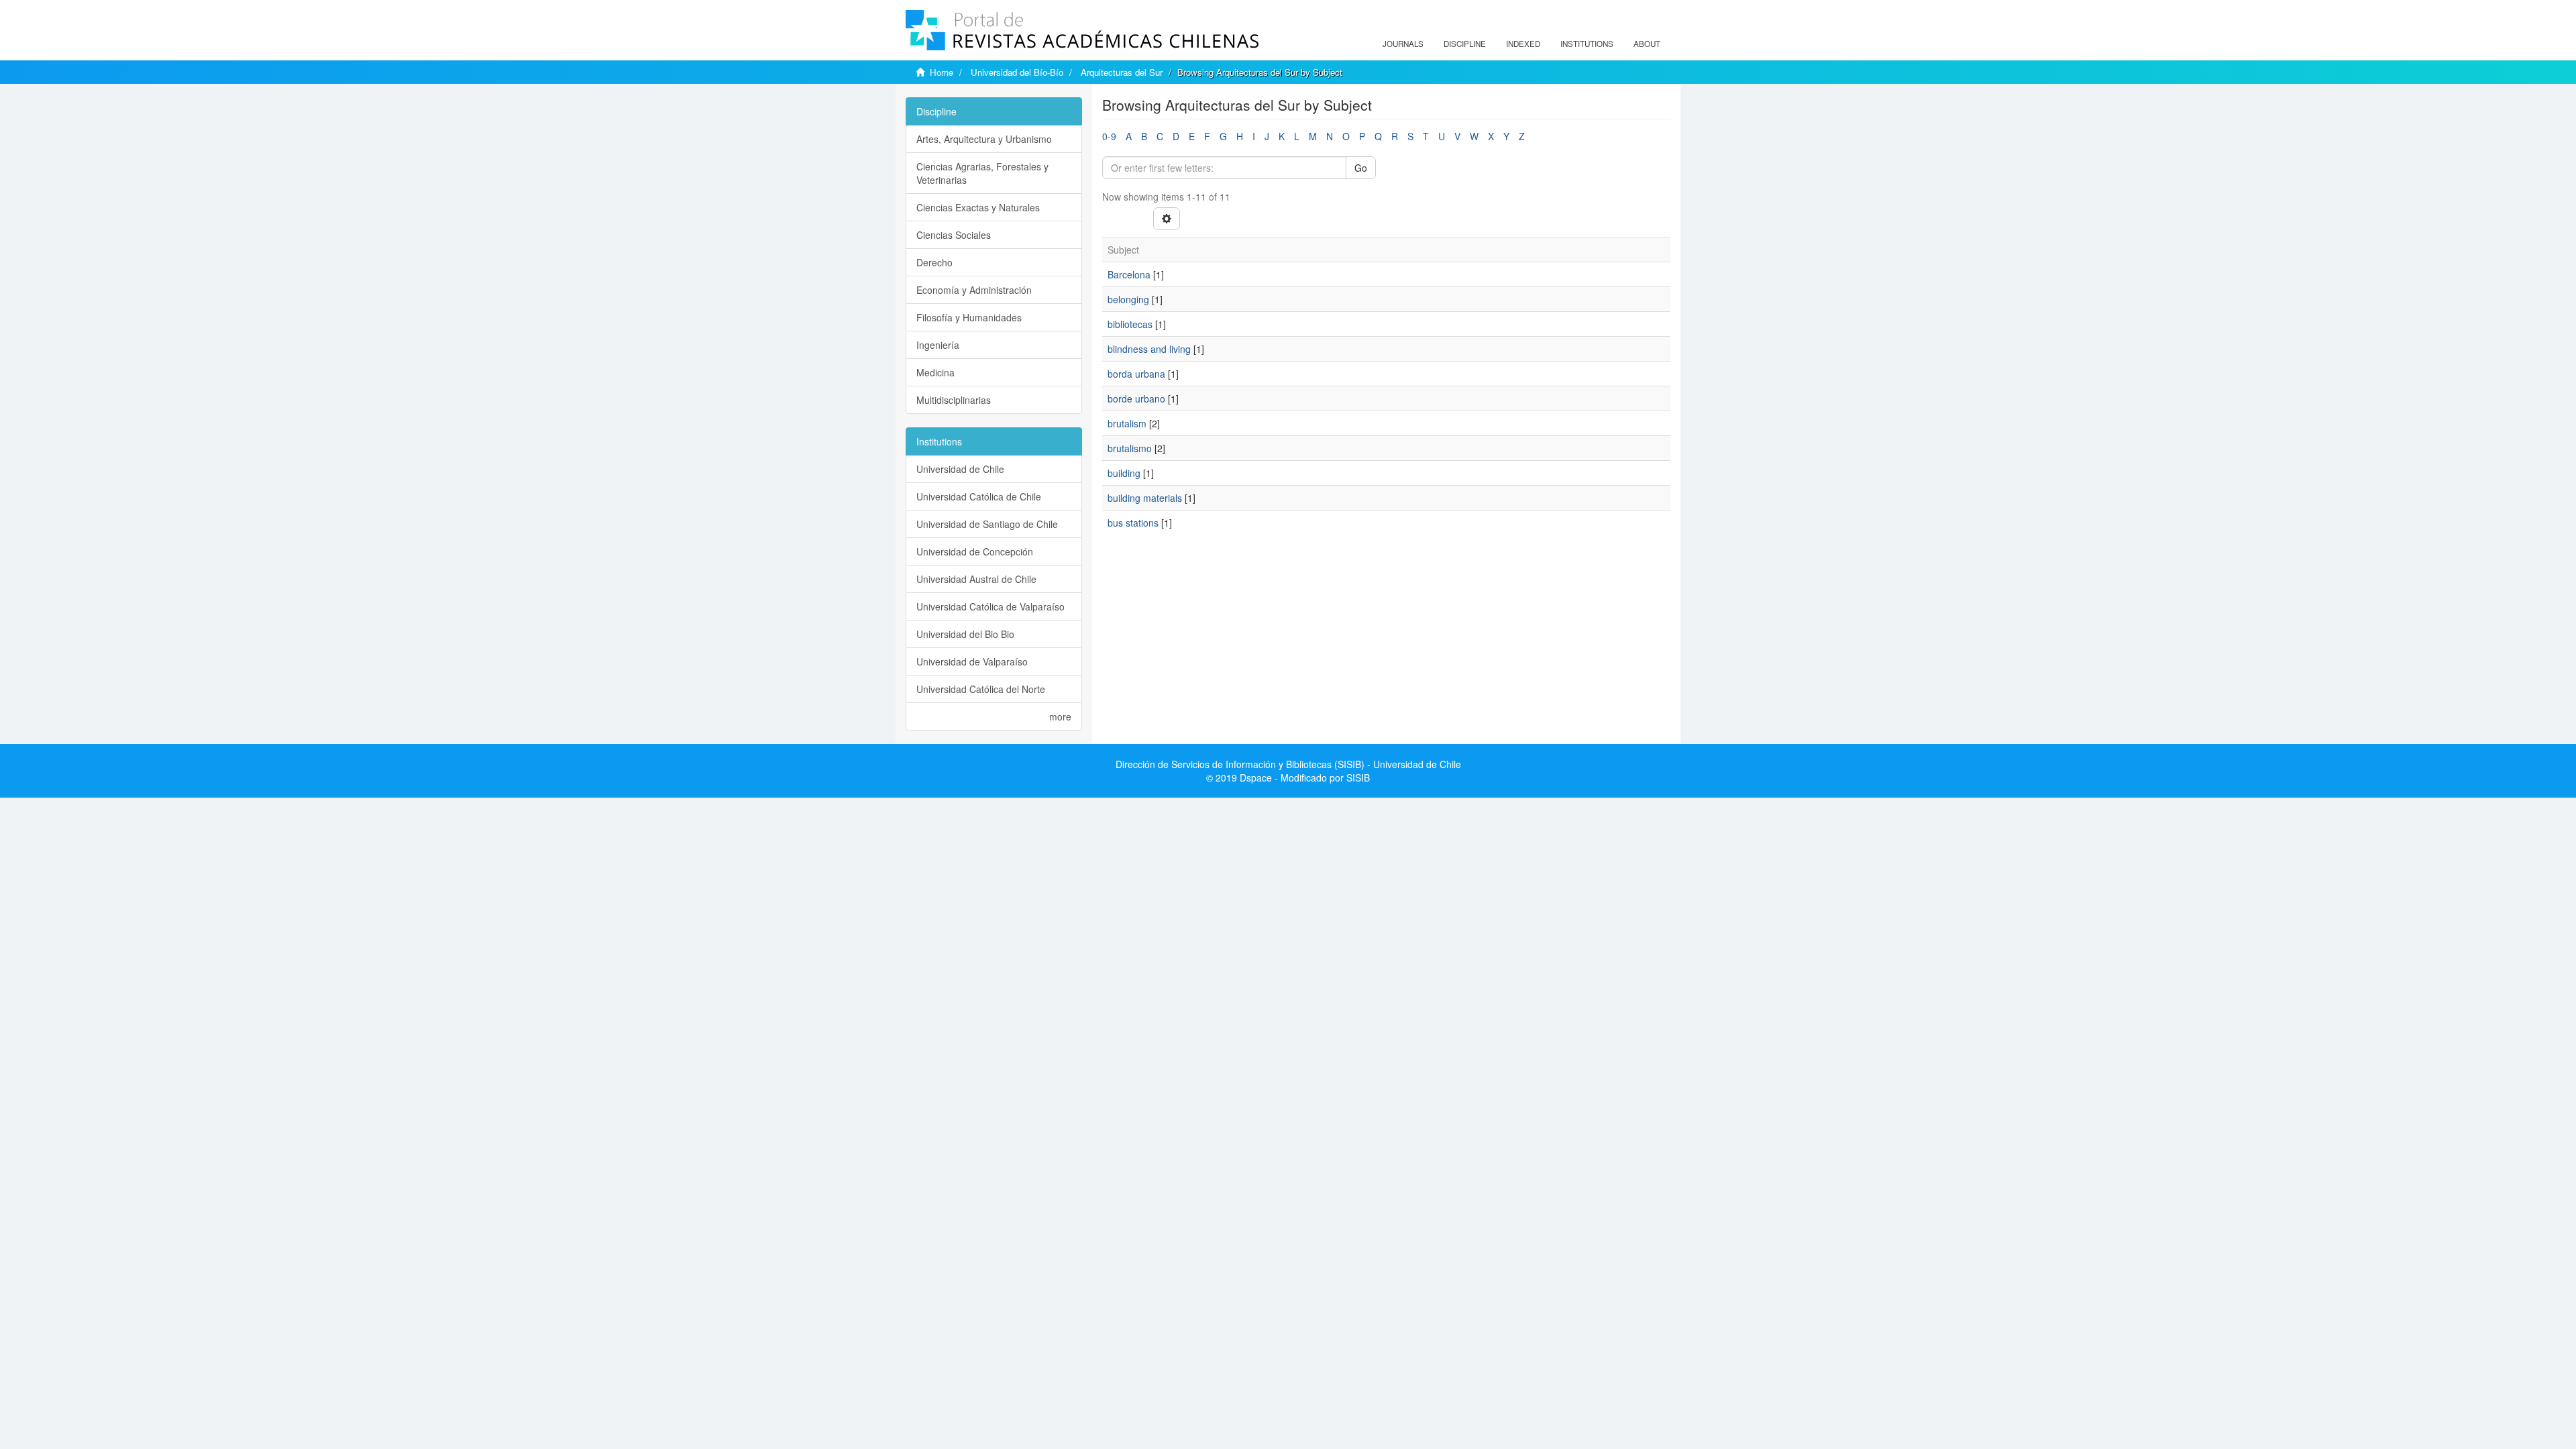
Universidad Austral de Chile (976, 579)
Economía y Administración (974, 290)
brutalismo (1130, 448)
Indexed (1523, 44)
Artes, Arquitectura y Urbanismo (984, 139)
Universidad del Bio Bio (965, 634)
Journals (1403, 44)
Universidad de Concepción (975, 551)
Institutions (1587, 44)
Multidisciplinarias (954, 400)
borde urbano (1136, 398)
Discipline (1465, 44)
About (1647, 44)
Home (942, 72)
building (1124, 473)
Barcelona (1129, 274)
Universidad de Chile (960, 469)
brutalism (1127, 423)
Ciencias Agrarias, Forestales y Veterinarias (982, 173)
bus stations (1133, 523)
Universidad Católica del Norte (981, 689)
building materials (1145, 498)
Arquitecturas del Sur (1122, 72)
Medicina (935, 372)
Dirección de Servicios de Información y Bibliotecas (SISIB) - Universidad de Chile (1288, 764)
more (1060, 716)
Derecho (934, 262)
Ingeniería (938, 345)
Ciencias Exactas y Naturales (978, 207)
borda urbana (1136, 374)
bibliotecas (1130, 324)
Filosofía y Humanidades (969, 317)
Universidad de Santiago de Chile (987, 524)
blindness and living (1149, 349)
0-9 (1109, 136)
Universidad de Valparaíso (972, 661)
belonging (1128, 299)
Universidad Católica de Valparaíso (990, 606)
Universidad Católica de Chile (979, 496)
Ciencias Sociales (954, 235)
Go (1361, 168)
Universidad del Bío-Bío (1017, 72)
